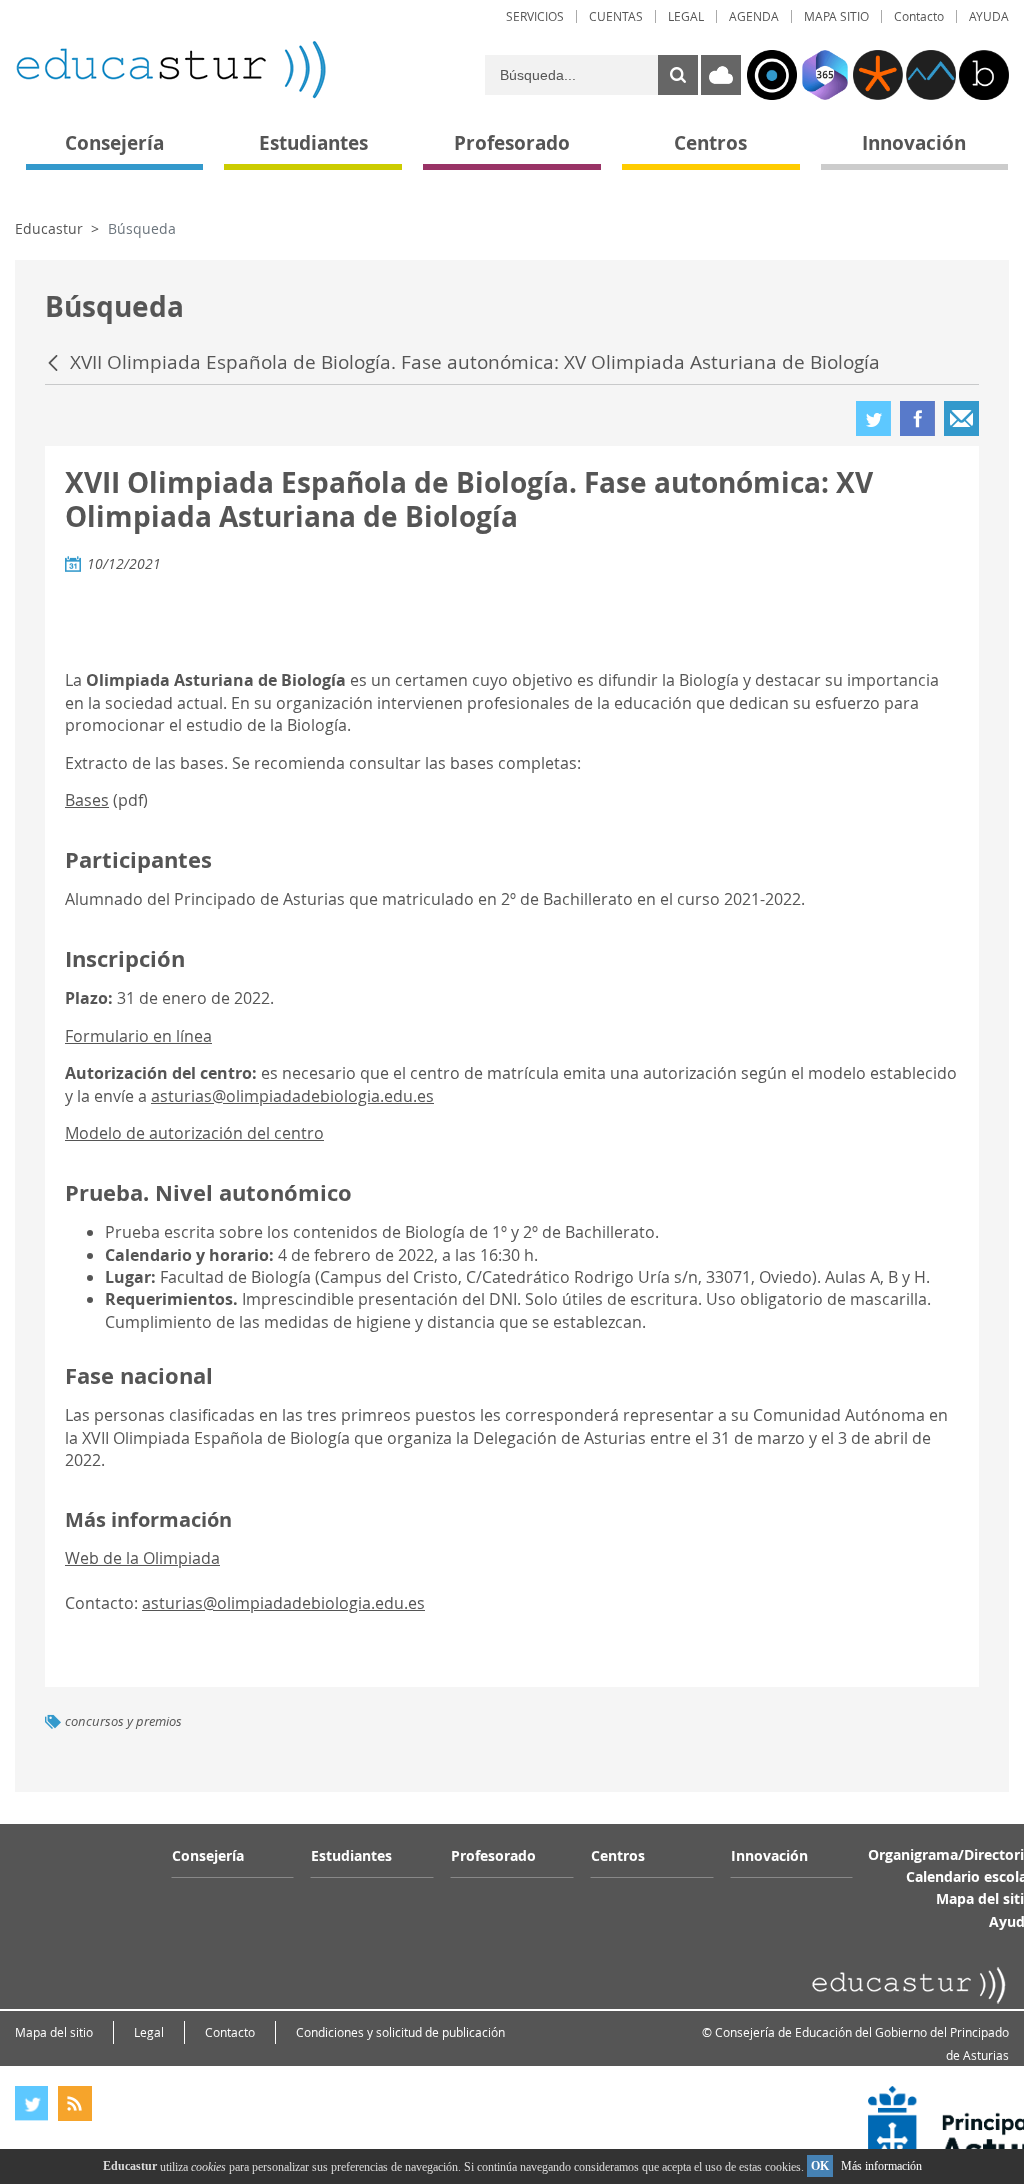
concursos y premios (123, 1721)
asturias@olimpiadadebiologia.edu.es (292, 1096)
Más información (881, 2166)
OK (820, 2166)
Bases (87, 800)
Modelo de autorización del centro (194, 1133)
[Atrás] (55, 363)
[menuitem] (535, 16)
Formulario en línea (138, 1036)
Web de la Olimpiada (142, 1558)
